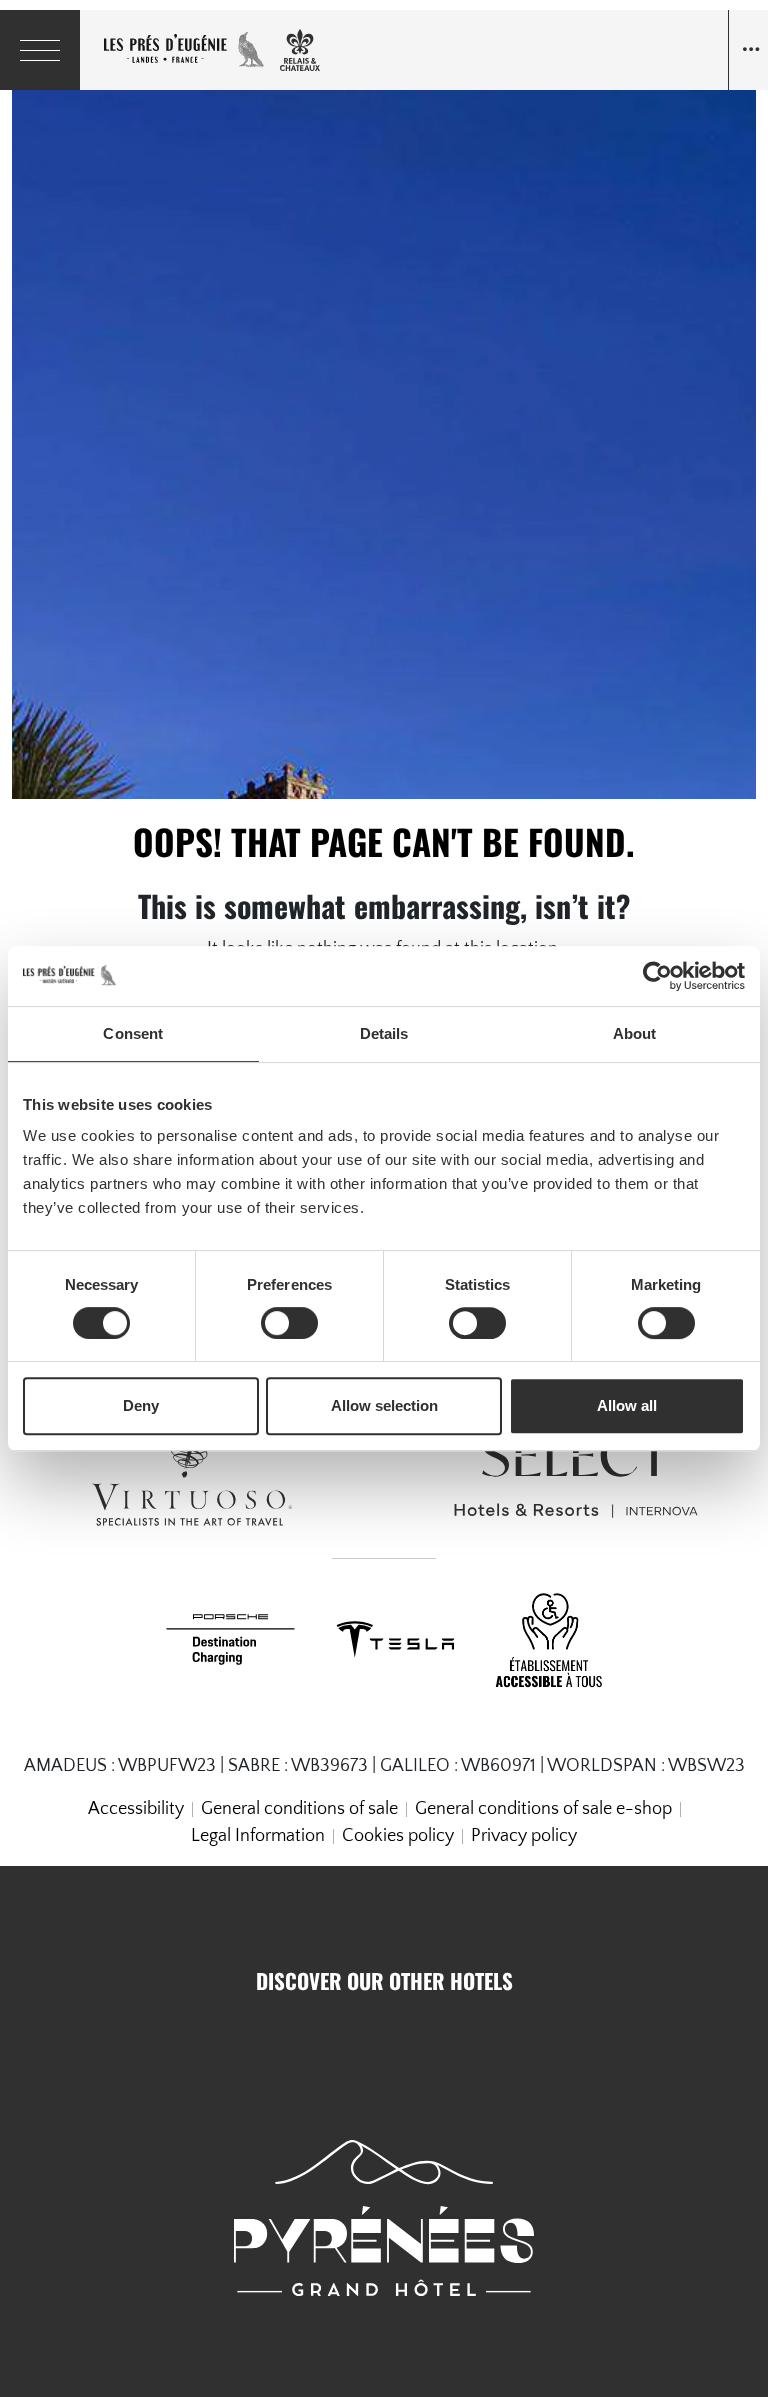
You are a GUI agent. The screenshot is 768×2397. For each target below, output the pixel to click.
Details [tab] (384, 1033)
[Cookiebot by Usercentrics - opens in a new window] (657, 976)
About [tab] (635, 1033)
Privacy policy (524, 1836)
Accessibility (136, 1809)
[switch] (289, 1323)
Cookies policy (398, 1836)
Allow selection (384, 1405)
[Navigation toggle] (748, 50)
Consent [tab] (133, 1033)
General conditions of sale (299, 1809)
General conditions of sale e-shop (543, 1809)
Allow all (627, 1405)
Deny (141, 1405)
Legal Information (258, 1836)
